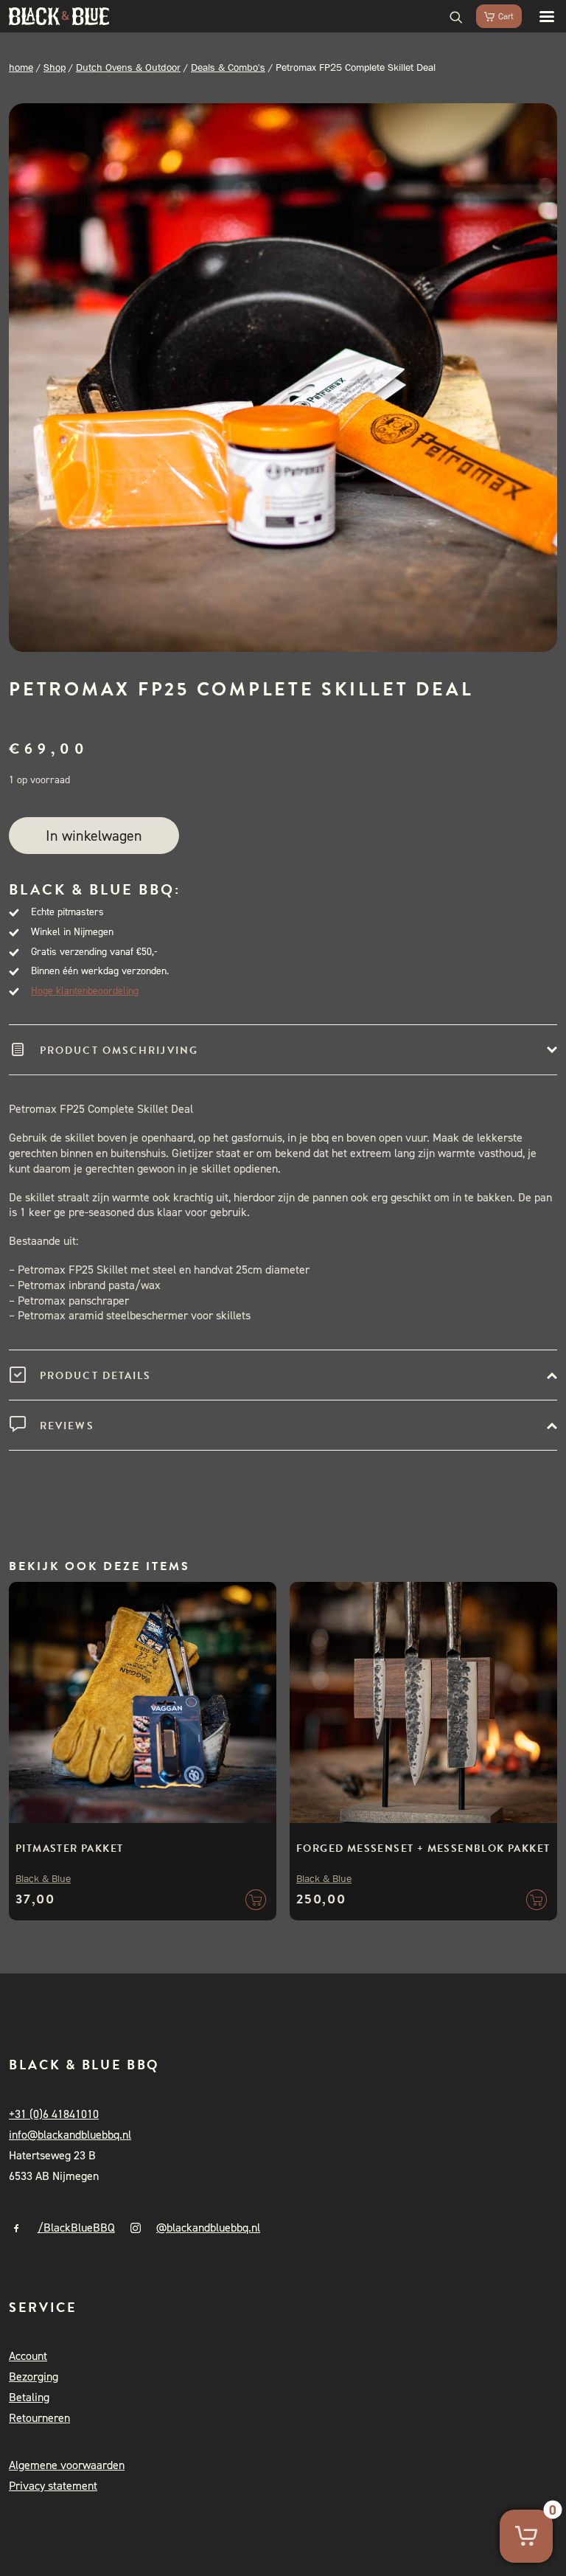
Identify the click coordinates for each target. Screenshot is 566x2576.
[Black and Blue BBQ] (59, 16)
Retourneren (39, 2418)
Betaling (29, 2397)
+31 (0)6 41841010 (54, 2114)
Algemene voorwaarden (67, 2465)
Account (28, 2356)
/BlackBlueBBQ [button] (76, 2228)
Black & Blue (43, 1878)
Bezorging (34, 2377)
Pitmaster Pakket (69, 1848)
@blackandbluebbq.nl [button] (208, 2228)
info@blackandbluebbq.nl (70, 2135)
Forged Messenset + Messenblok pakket (423, 1848)
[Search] (450, 16)
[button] (539, 16)
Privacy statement (53, 2486)
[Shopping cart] (492, 16)
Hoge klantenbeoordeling (85, 991)
